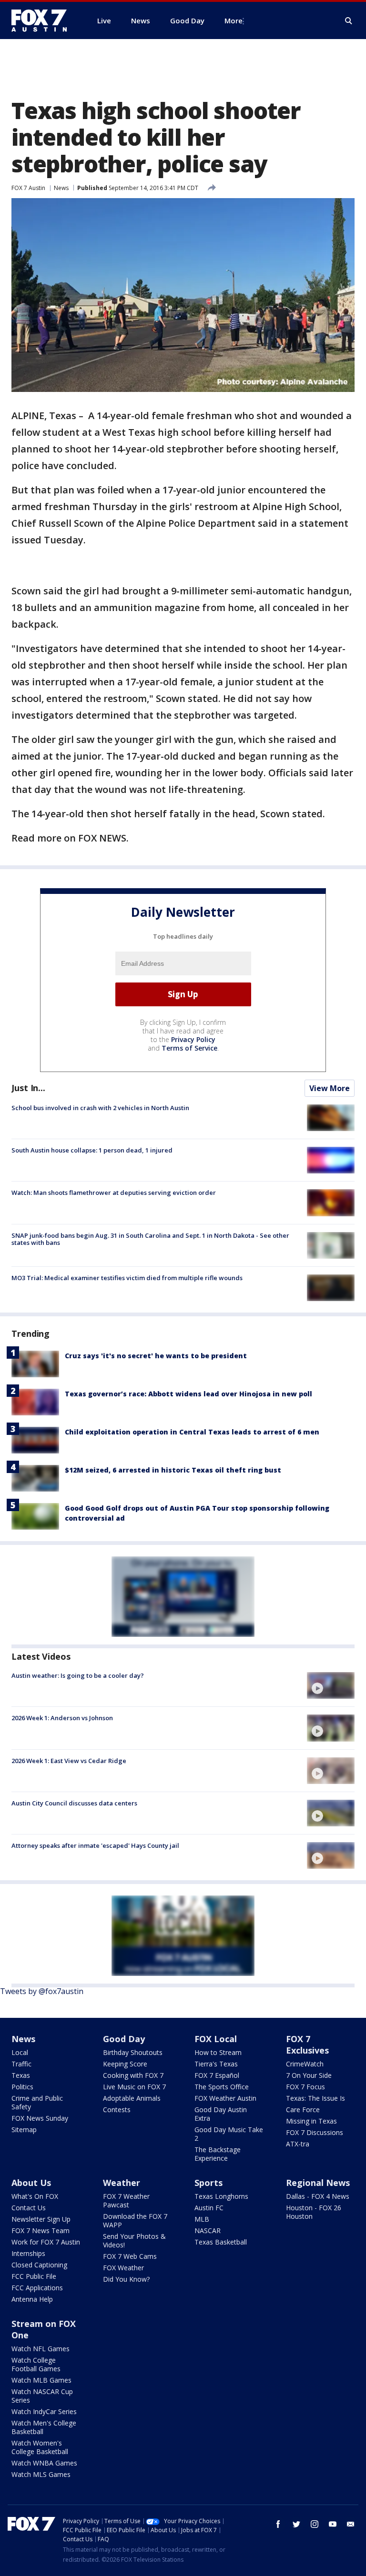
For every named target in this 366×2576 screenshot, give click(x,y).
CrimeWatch (305, 2064)
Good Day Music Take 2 (229, 2134)
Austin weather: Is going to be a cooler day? (78, 1675)
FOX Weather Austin (225, 2098)
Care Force (303, 2110)
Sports (208, 2183)
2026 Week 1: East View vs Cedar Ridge (69, 1761)
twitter (296, 2524)
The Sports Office (222, 2087)
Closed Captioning (39, 2265)
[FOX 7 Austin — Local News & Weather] (43, 20)
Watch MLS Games (41, 2474)
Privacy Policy (193, 1039)
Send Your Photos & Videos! (134, 2240)
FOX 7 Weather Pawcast (126, 2200)
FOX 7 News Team (41, 2230)
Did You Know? (126, 2279)
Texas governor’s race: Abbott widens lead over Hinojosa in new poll (188, 1394)
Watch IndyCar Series (44, 2411)
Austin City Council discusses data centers (74, 1803)
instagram (315, 2524)
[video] (331, 1685)
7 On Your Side (309, 2075)
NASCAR (208, 2230)
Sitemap (24, 2130)
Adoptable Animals (132, 2098)
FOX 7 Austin (28, 188)
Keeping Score (125, 2064)
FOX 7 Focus (305, 2087)
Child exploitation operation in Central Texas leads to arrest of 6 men (192, 1432)
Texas (21, 2075)
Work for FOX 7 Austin (46, 2242)
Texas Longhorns (221, 2196)
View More (330, 1088)
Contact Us (29, 2208)
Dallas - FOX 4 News (318, 2196)
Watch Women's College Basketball (40, 2447)
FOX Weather (123, 2268)
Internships (28, 2253)
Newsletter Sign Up (41, 2219)
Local (20, 2052)
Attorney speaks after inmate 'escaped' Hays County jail (95, 1845)
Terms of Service (189, 1048)
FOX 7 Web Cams (130, 2256)
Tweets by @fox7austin (42, 1991)
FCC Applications (37, 2288)
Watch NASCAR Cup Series (42, 2396)
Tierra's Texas (216, 2064)
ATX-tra (298, 2144)
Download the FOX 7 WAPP (135, 2220)
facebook (278, 2524)
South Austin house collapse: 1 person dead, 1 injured (92, 1150)
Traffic (21, 2064)
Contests (117, 2110)
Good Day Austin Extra (221, 2114)
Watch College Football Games (36, 2364)
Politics (22, 2087)
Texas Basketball (221, 2242)
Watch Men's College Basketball (44, 2427)
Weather (122, 2183)
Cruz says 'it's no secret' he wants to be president (156, 1356)
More (234, 20)
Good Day (124, 2039)
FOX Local (216, 2039)
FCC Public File (34, 2276)
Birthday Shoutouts (133, 2052)
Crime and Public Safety (37, 2102)
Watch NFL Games (41, 2349)
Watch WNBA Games (44, 2463)
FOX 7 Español (217, 2075)
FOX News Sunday (40, 2118)
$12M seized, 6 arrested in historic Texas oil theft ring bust (173, 1470)
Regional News (318, 2183)
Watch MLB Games (41, 2380)
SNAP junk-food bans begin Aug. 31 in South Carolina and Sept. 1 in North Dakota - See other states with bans (150, 1239)
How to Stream (218, 2052)
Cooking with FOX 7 (133, 2075)
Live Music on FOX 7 (134, 2087)
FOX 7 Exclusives (307, 2045)
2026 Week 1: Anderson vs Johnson (62, 1718)
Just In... (28, 1088)
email (351, 2524)
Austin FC (209, 2208)
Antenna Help (32, 2299)
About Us (31, 2183)
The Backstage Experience (218, 2154)
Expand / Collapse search (349, 21)
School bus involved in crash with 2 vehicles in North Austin (100, 1108)
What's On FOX (35, 2196)
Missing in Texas (311, 2121)
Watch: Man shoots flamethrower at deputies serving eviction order (114, 1193)
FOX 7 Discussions (315, 2132)
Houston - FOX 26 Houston (314, 2212)
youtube (333, 2524)
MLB (202, 2219)
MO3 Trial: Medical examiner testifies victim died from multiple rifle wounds (127, 1278)
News (61, 188)
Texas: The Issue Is (315, 2098)
